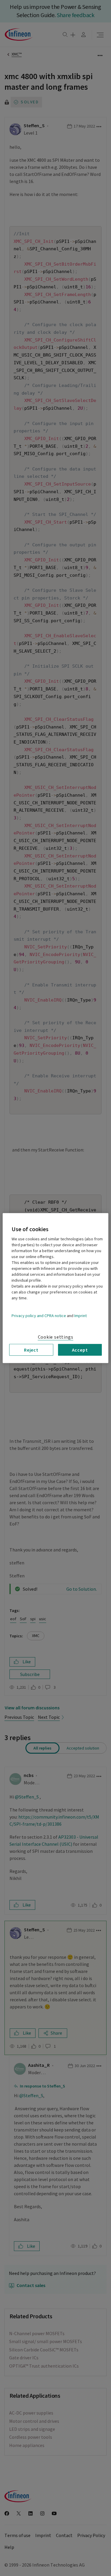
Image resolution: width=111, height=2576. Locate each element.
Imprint (81, 1316)
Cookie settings (56, 1337)
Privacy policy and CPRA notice (39, 1316)
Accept (80, 1350)
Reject (31, 1350)
